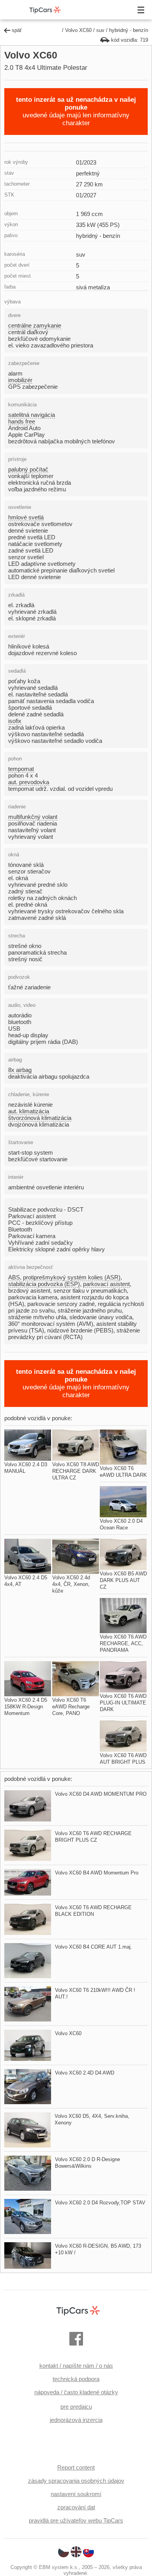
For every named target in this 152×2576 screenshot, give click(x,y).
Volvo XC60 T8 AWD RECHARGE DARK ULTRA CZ (76, 1471)
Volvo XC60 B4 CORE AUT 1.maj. (94, 1947)
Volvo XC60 (78, 30)
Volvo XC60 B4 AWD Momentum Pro (97, 1873)
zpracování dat (76, 2507)
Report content (76, 2467)
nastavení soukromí (76, 2494)
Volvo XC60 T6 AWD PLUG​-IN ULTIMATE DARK (123, 1703)
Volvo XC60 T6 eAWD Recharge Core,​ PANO (71, 1707)
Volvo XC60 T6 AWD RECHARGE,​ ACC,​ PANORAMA (123, 1643)
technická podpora (76, 2379)
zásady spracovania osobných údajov (76, 2481)
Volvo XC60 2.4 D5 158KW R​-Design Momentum (26, 1707)
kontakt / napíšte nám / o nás (76, 2366)
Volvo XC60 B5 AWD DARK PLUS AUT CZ (123, 1580)
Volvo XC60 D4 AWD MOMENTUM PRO (101, 1794)
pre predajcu (76, 2407)
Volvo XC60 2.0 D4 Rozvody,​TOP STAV (100, 2203)
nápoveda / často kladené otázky (76, 2392)
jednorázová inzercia (76, 2420)
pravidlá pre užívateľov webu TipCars (76, 2520)
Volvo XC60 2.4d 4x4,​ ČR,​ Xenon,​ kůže (71, 1584)
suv (100, 30)
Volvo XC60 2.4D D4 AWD (85, 2073)
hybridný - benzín (129, 30)
